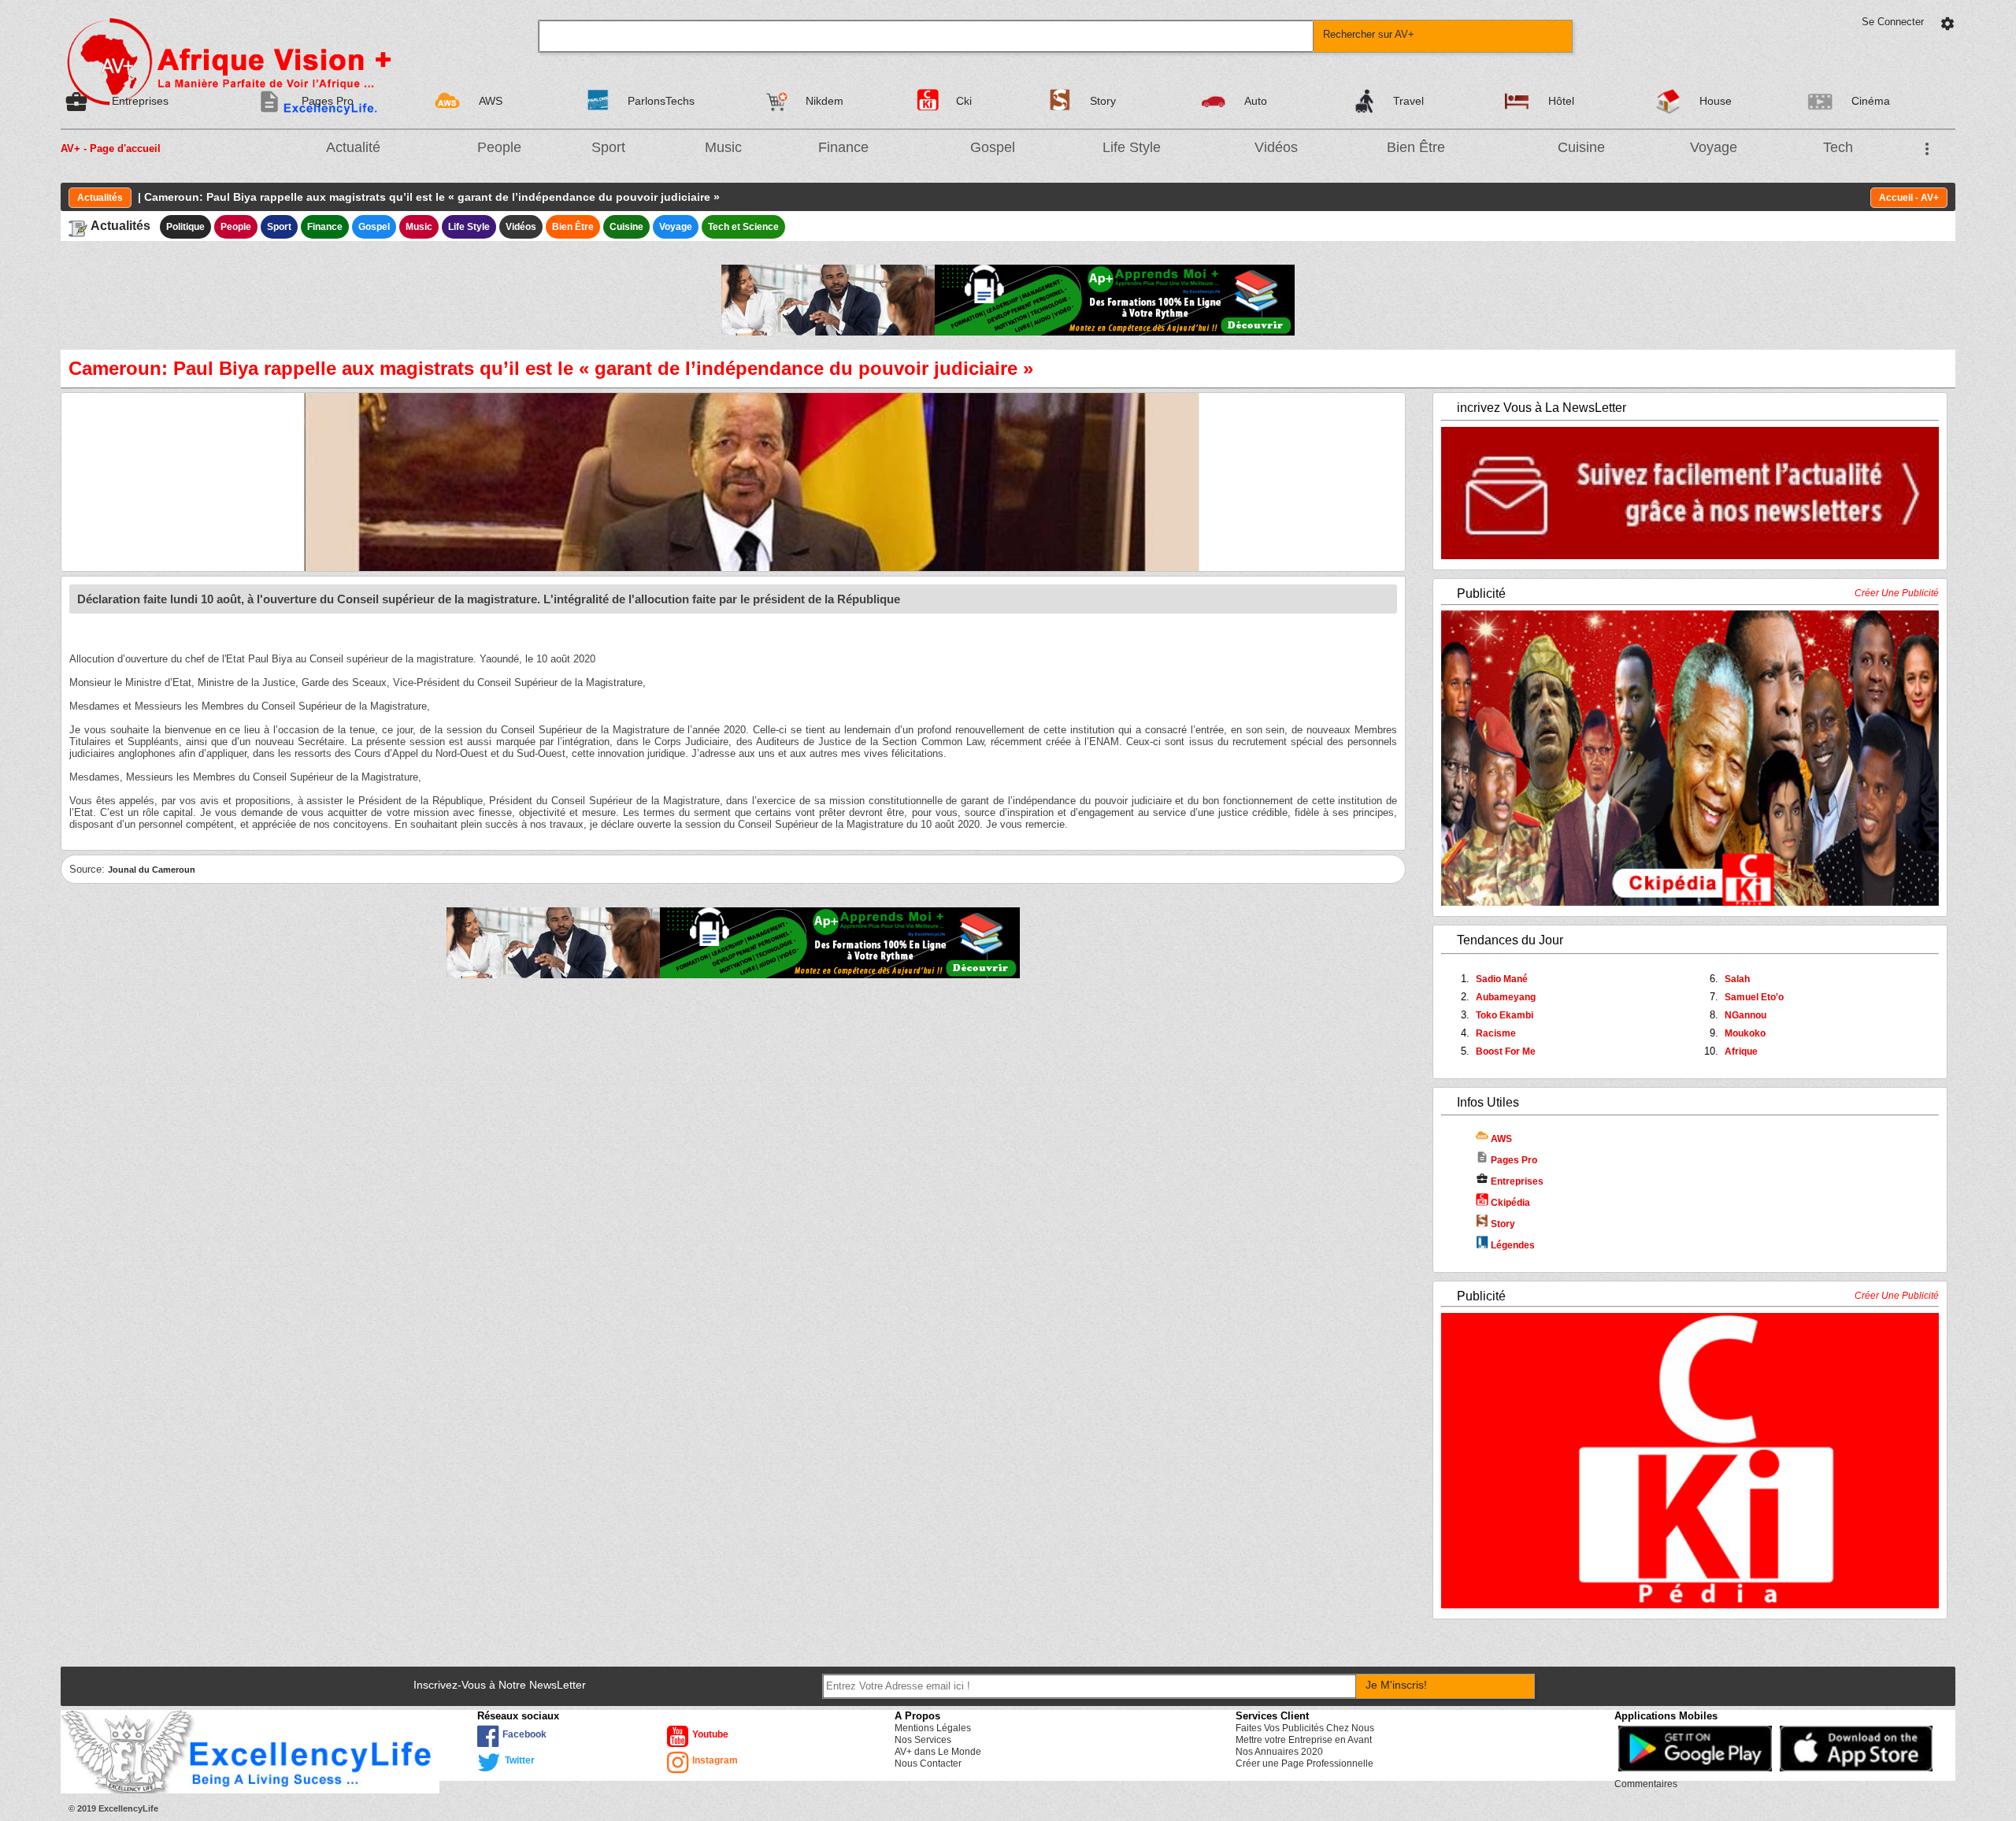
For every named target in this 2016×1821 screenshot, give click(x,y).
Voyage (1714, 147)
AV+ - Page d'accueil (111, 148)
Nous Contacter (928, 1764)
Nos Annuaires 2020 (1279, 1752)
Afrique (1741, 1051)
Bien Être (1416, 147)
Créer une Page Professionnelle (1304, 1764)
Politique (185, 227)
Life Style (1132, 147)
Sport (608, 147)
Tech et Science (743, 227)
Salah (1737, 979)
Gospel (993, 147)
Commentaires (1646, 1784)
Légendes (1512, 1245)
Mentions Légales (933, 1728)
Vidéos (1276, 147)
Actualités (100, 198)
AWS (1500, 1139)
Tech (1838, 147)
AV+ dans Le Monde (938, 1752)
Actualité (353, 147)
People (499, 147)
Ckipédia (1509, 1203)
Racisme (1496, 1033)
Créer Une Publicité (1897, 593)
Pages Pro (1506, 1160)
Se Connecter (1893, 22)
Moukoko (1745, 1033)
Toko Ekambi (1505, 1015)
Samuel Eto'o (1754, 997)
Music (723, 147)
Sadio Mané (1502, 979)
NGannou (1745, 1015)
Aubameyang (1506, 997)
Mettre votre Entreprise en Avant (1304, 1740)
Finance (843, 147)
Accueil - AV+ (1909, 198)
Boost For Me (1506, 1051)
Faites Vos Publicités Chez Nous (1305, 1728)
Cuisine (1581, 147)
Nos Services (923, 1740)
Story (1502, 1224)
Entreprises (1510, 1181)
